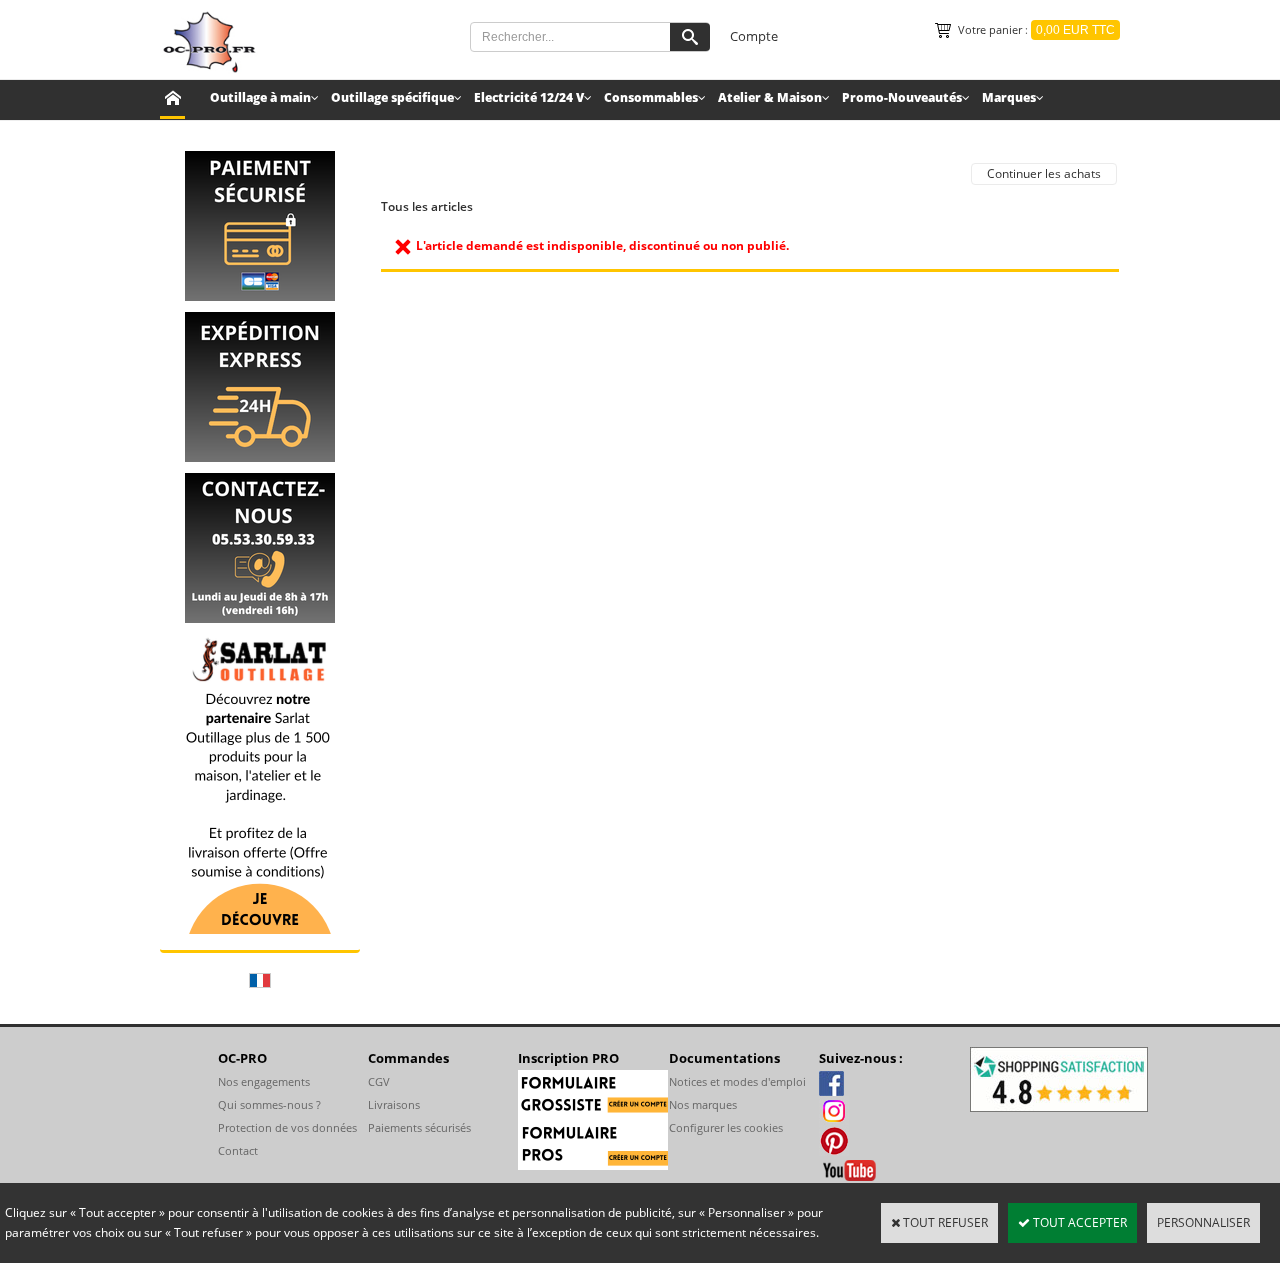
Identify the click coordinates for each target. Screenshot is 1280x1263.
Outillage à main (260, 97)
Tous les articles (427, 206)
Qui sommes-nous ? (269, 1104)
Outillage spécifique (392, 97)
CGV (379, 1081)
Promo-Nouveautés (902, 97)
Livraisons (394, 1104)
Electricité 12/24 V (529, 97)
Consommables (651, 97)
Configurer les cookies (726, 1127)
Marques (1009, 97)
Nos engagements (264, 1081)
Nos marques (703, 1104)
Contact (238, 1150)
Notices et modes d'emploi (737, 1081)
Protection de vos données (287, 1127)
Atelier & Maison (770, 97)
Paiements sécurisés (419, 1127)
